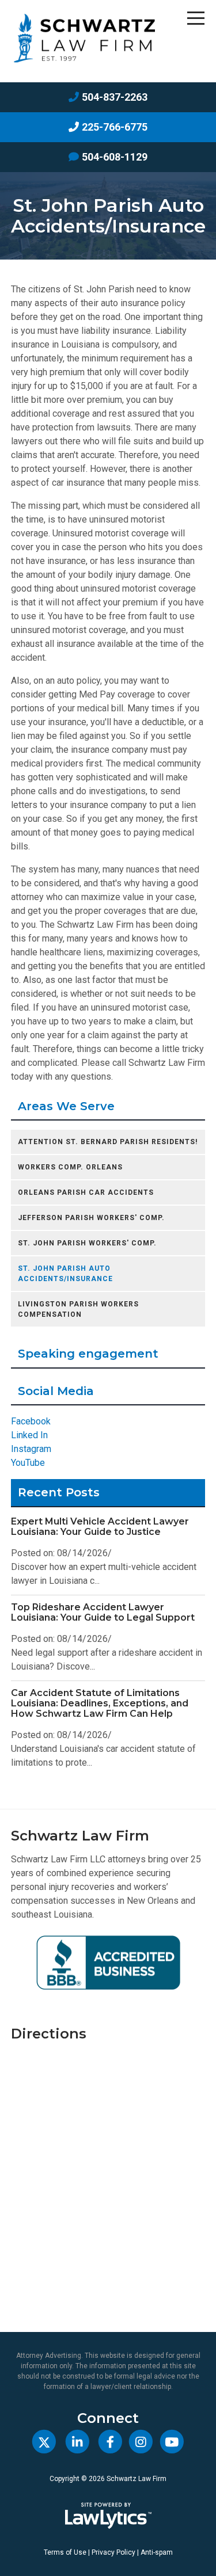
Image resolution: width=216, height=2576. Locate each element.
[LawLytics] (108, 2516)
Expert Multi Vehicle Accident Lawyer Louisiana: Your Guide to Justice (100, 1527)
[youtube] (171, 2442)
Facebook (31, 1421)
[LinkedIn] (77, 2442)
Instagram (31, 1449)
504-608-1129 (115, 157)
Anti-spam (157, 2552)
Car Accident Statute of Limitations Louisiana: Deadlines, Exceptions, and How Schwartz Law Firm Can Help (100, 1703)
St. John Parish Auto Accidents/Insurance (65, 1274)
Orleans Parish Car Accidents (86, 1192)
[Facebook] (110, 2442)
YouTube (28, 1463)
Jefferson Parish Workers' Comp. (91, 1218)
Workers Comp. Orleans (70, 1167)
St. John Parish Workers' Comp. (87, 1243)
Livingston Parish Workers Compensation (78, 1309)
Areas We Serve (66, 1106)
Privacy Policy (113, 2552)
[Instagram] (141, 2442)
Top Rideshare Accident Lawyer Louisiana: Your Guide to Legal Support (103, 1612)
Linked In (29, 1435)
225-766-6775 (115, 127)
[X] (44, 2442)
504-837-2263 (115, 97)
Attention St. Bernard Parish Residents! (108, 1142)
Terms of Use (65, 2552)
